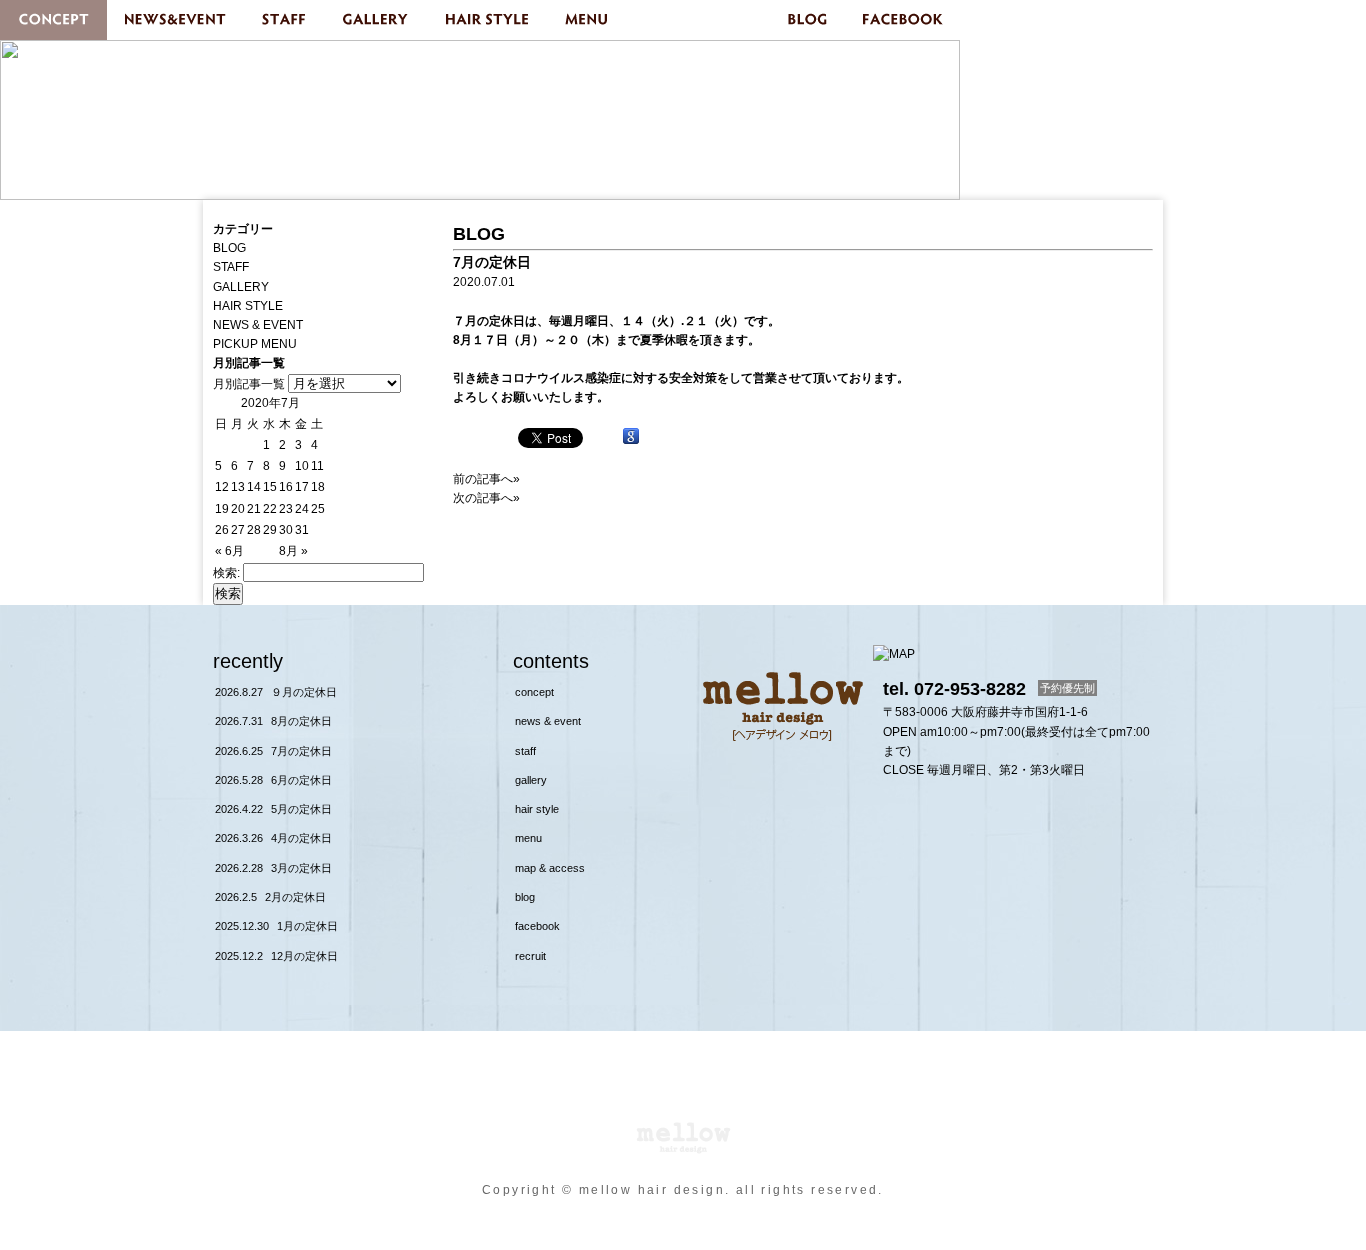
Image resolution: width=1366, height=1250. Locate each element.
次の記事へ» (486, 498)
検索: (226, 573)
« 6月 (229, 551)
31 (302, 530)
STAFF (284, 20)
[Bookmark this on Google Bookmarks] (631, 437)
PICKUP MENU (255, 344)
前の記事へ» (486, 479)
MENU (589, 20)
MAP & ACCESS (699, 20)
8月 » (293, 551)
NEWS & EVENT (176, 20)
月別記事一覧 (249, 384)
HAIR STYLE (489, 20)
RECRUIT (530, 956)
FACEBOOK (903, 20)
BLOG (808, 20)
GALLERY (376, 20)
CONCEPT (53, 20)
